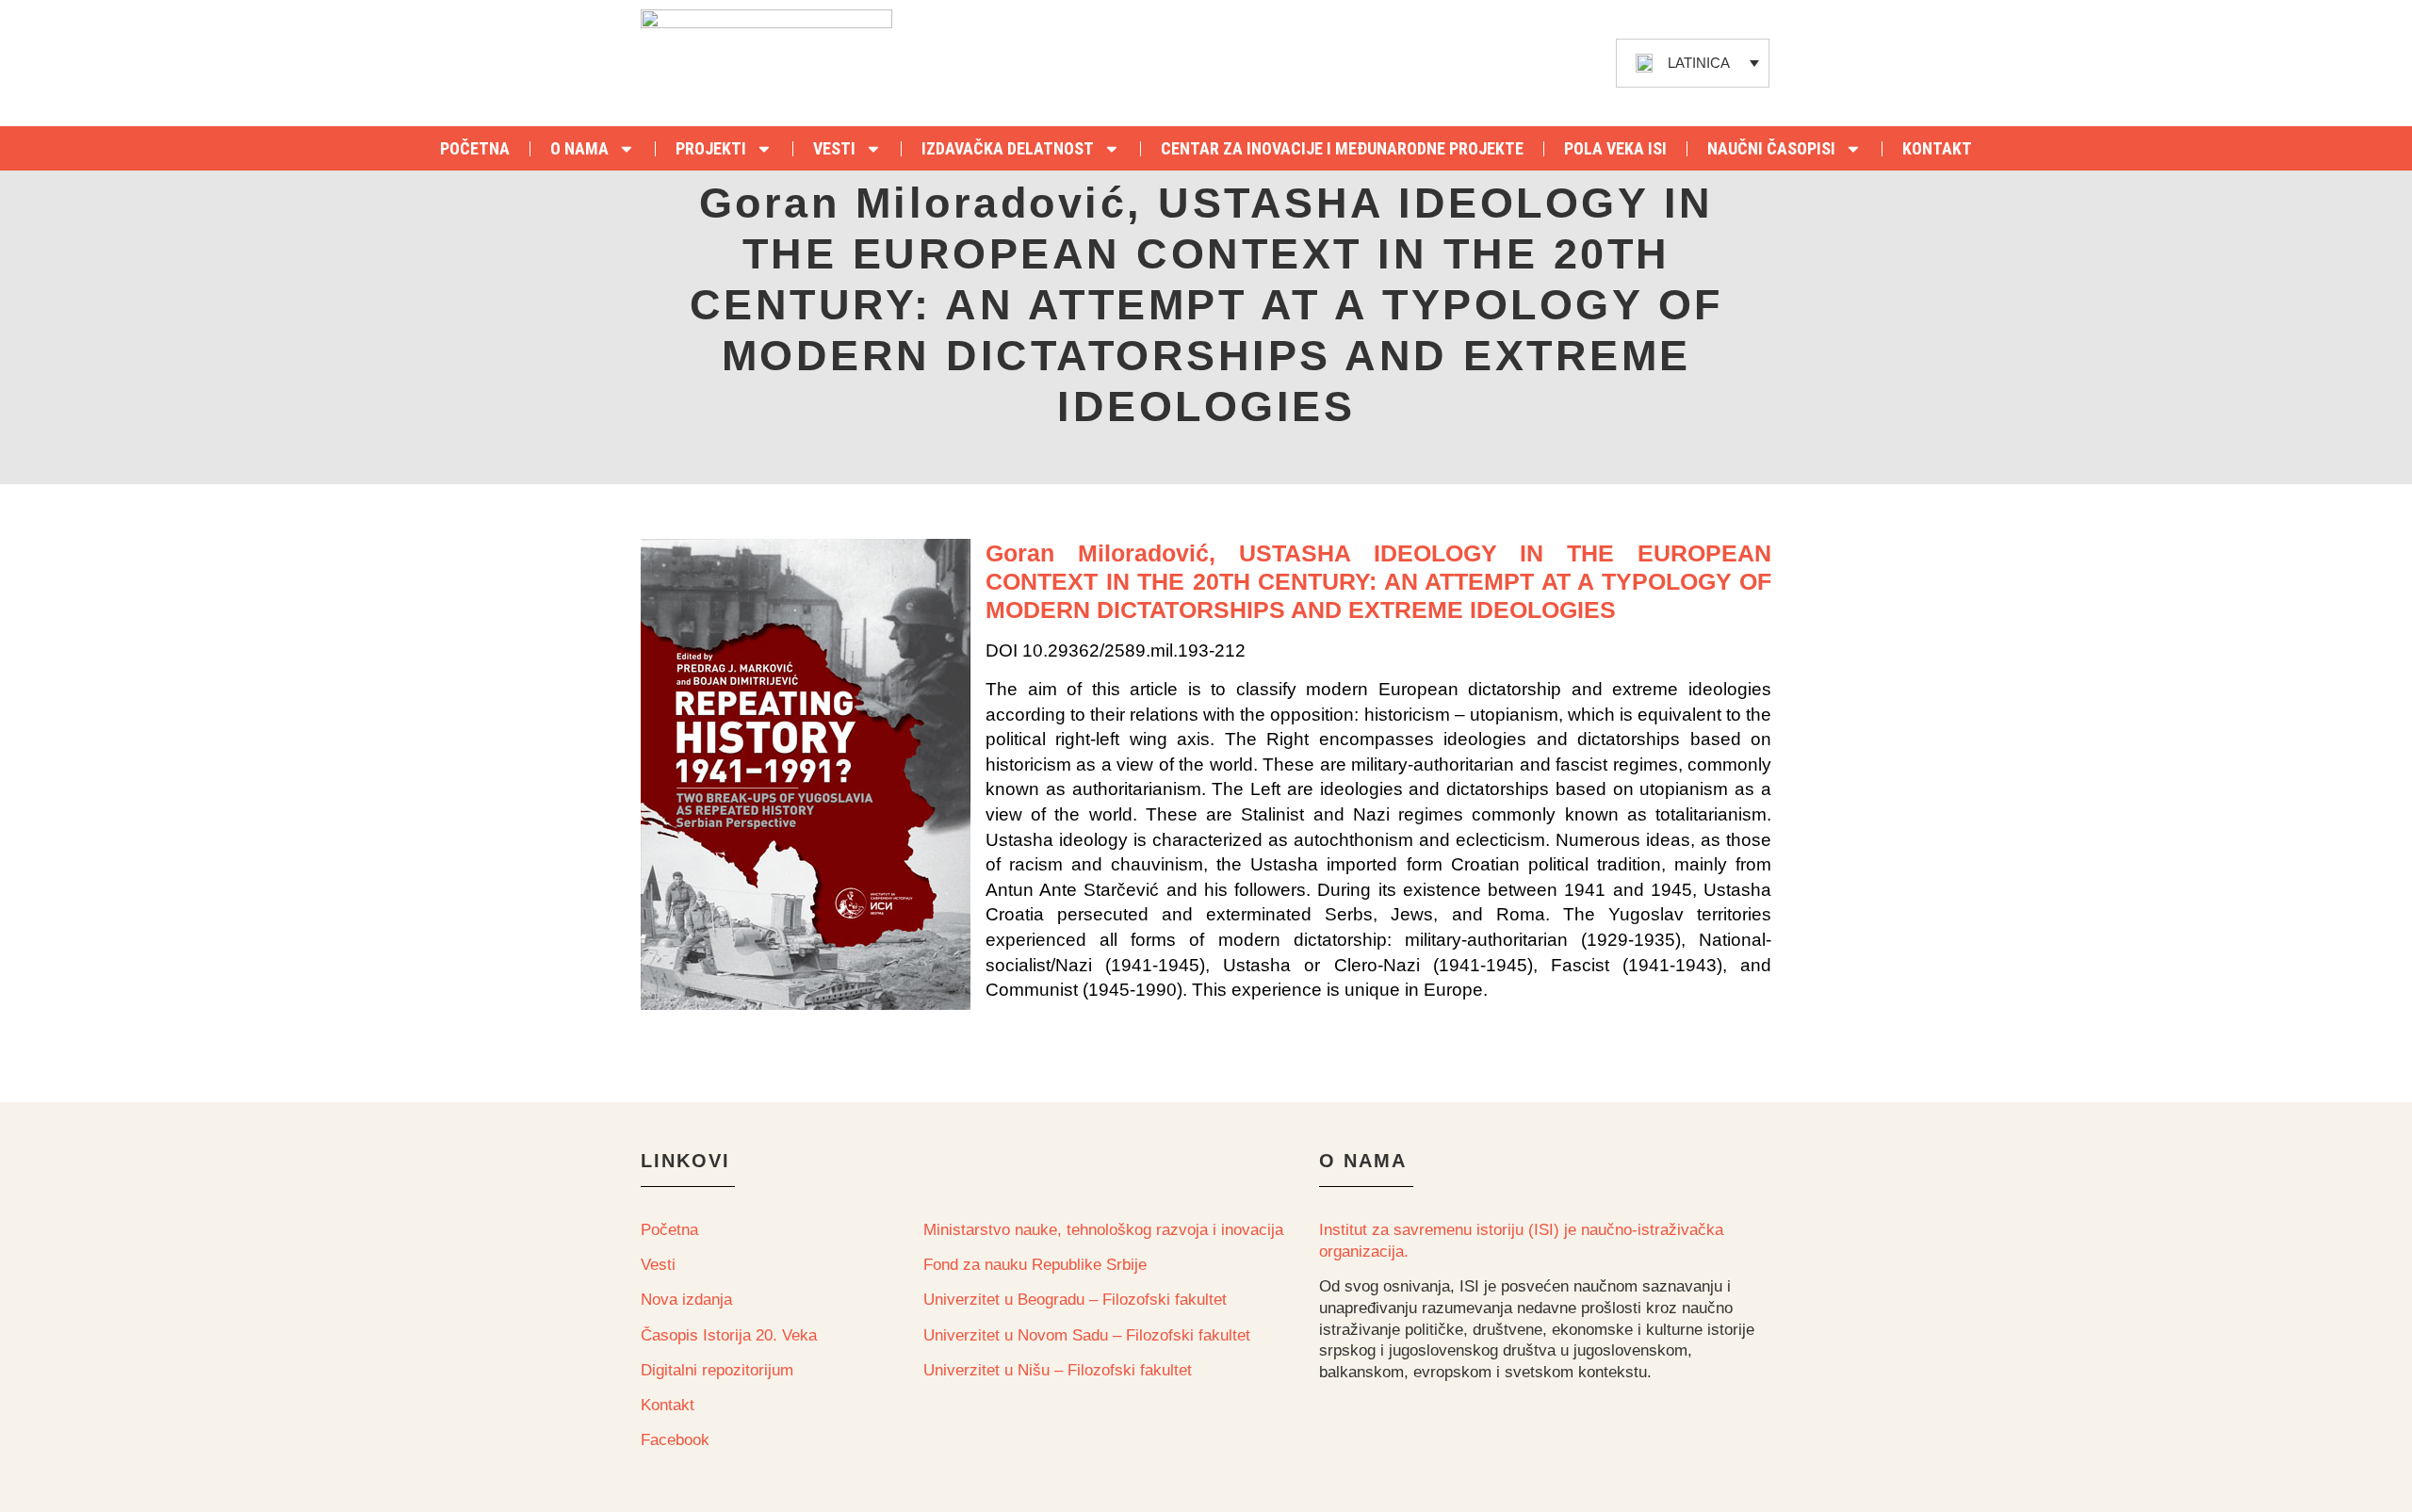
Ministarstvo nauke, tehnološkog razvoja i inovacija (1103, 1230)
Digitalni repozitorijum (717, 1370)
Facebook (675, 1440)
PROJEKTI (711, 148)
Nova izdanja (686, 1300)
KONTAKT (1937, 148)
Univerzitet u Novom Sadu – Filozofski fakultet (1087, 1335)
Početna (669, 1230)
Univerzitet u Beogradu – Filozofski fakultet (1075, 1300)
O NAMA (579, 148)
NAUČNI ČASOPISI (1771, 148)
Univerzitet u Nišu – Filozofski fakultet (1058, 1370)
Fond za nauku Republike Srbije (1035, 1265)
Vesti (658, 1265)
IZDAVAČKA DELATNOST (1008, 148)
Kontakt (668, 1405)
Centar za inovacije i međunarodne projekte (1342, 148)
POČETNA (475, 148)
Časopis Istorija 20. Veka (729, 1335)
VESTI (834, 148)
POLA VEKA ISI (1615, 148)
